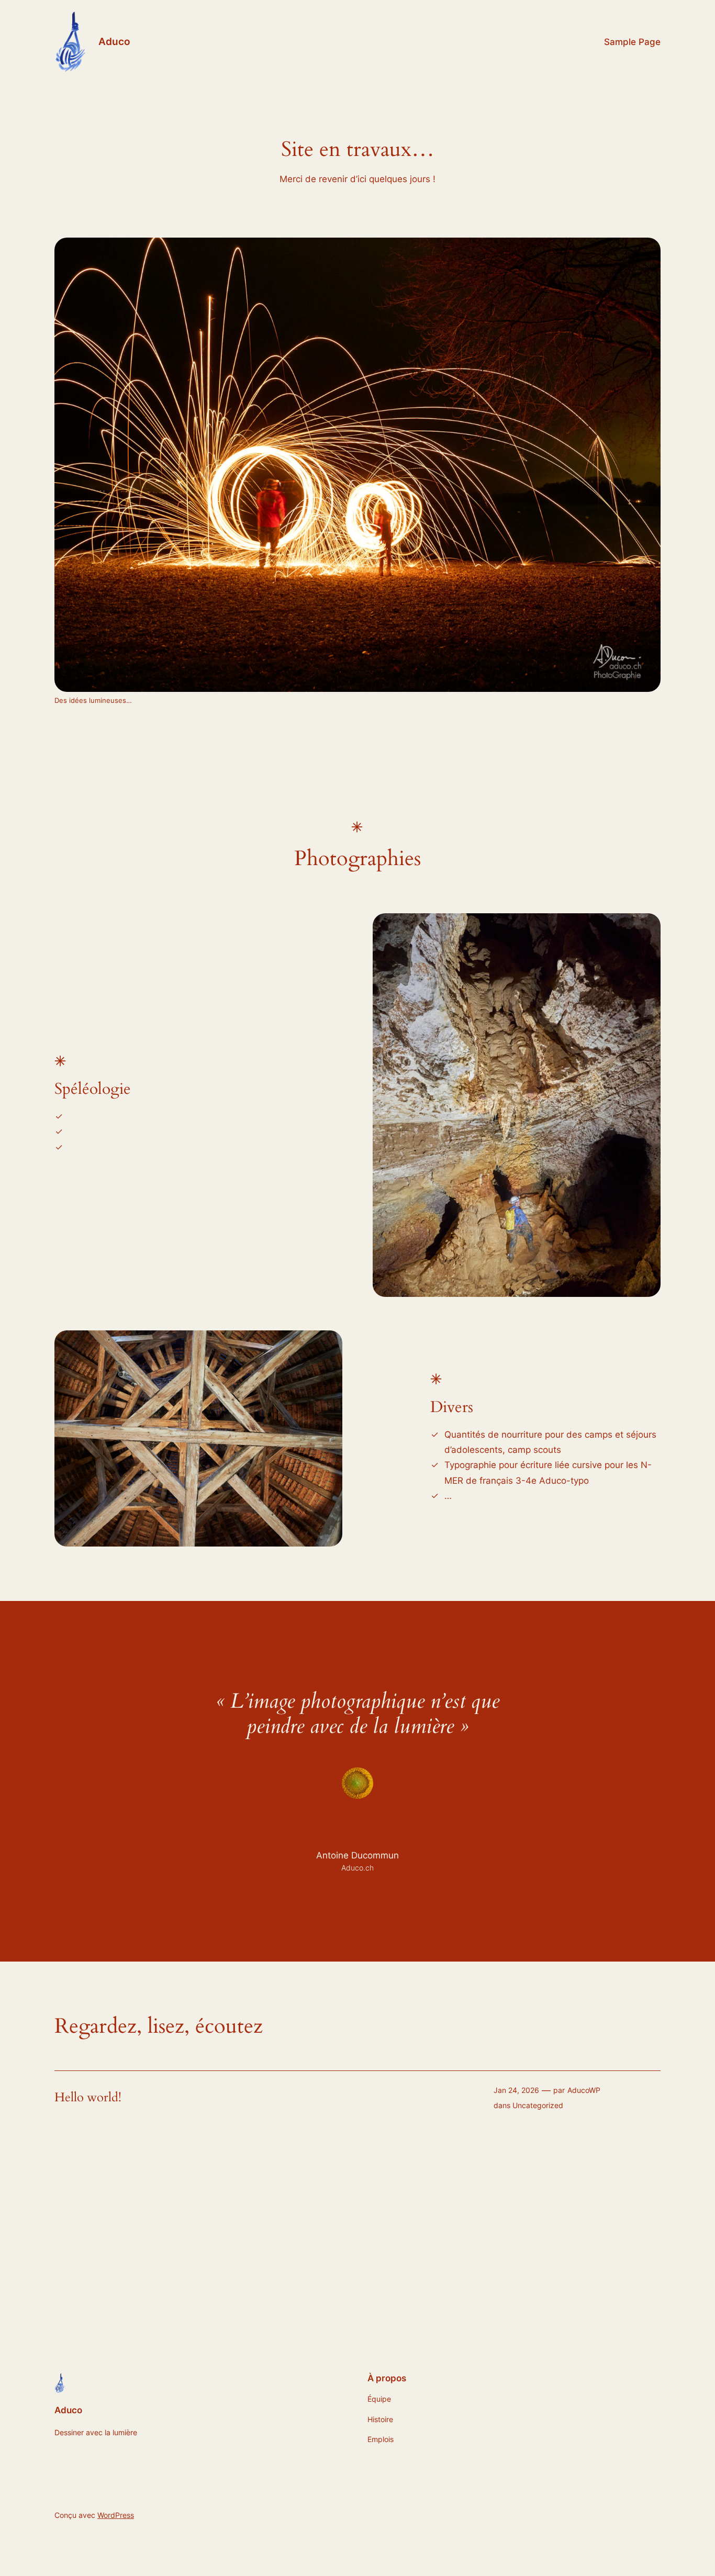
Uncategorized (538, 2105)
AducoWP (584, 2090)
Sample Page (632, 42)
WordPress (116, 2515)
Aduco (114, 41)
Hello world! (88, 2098)
